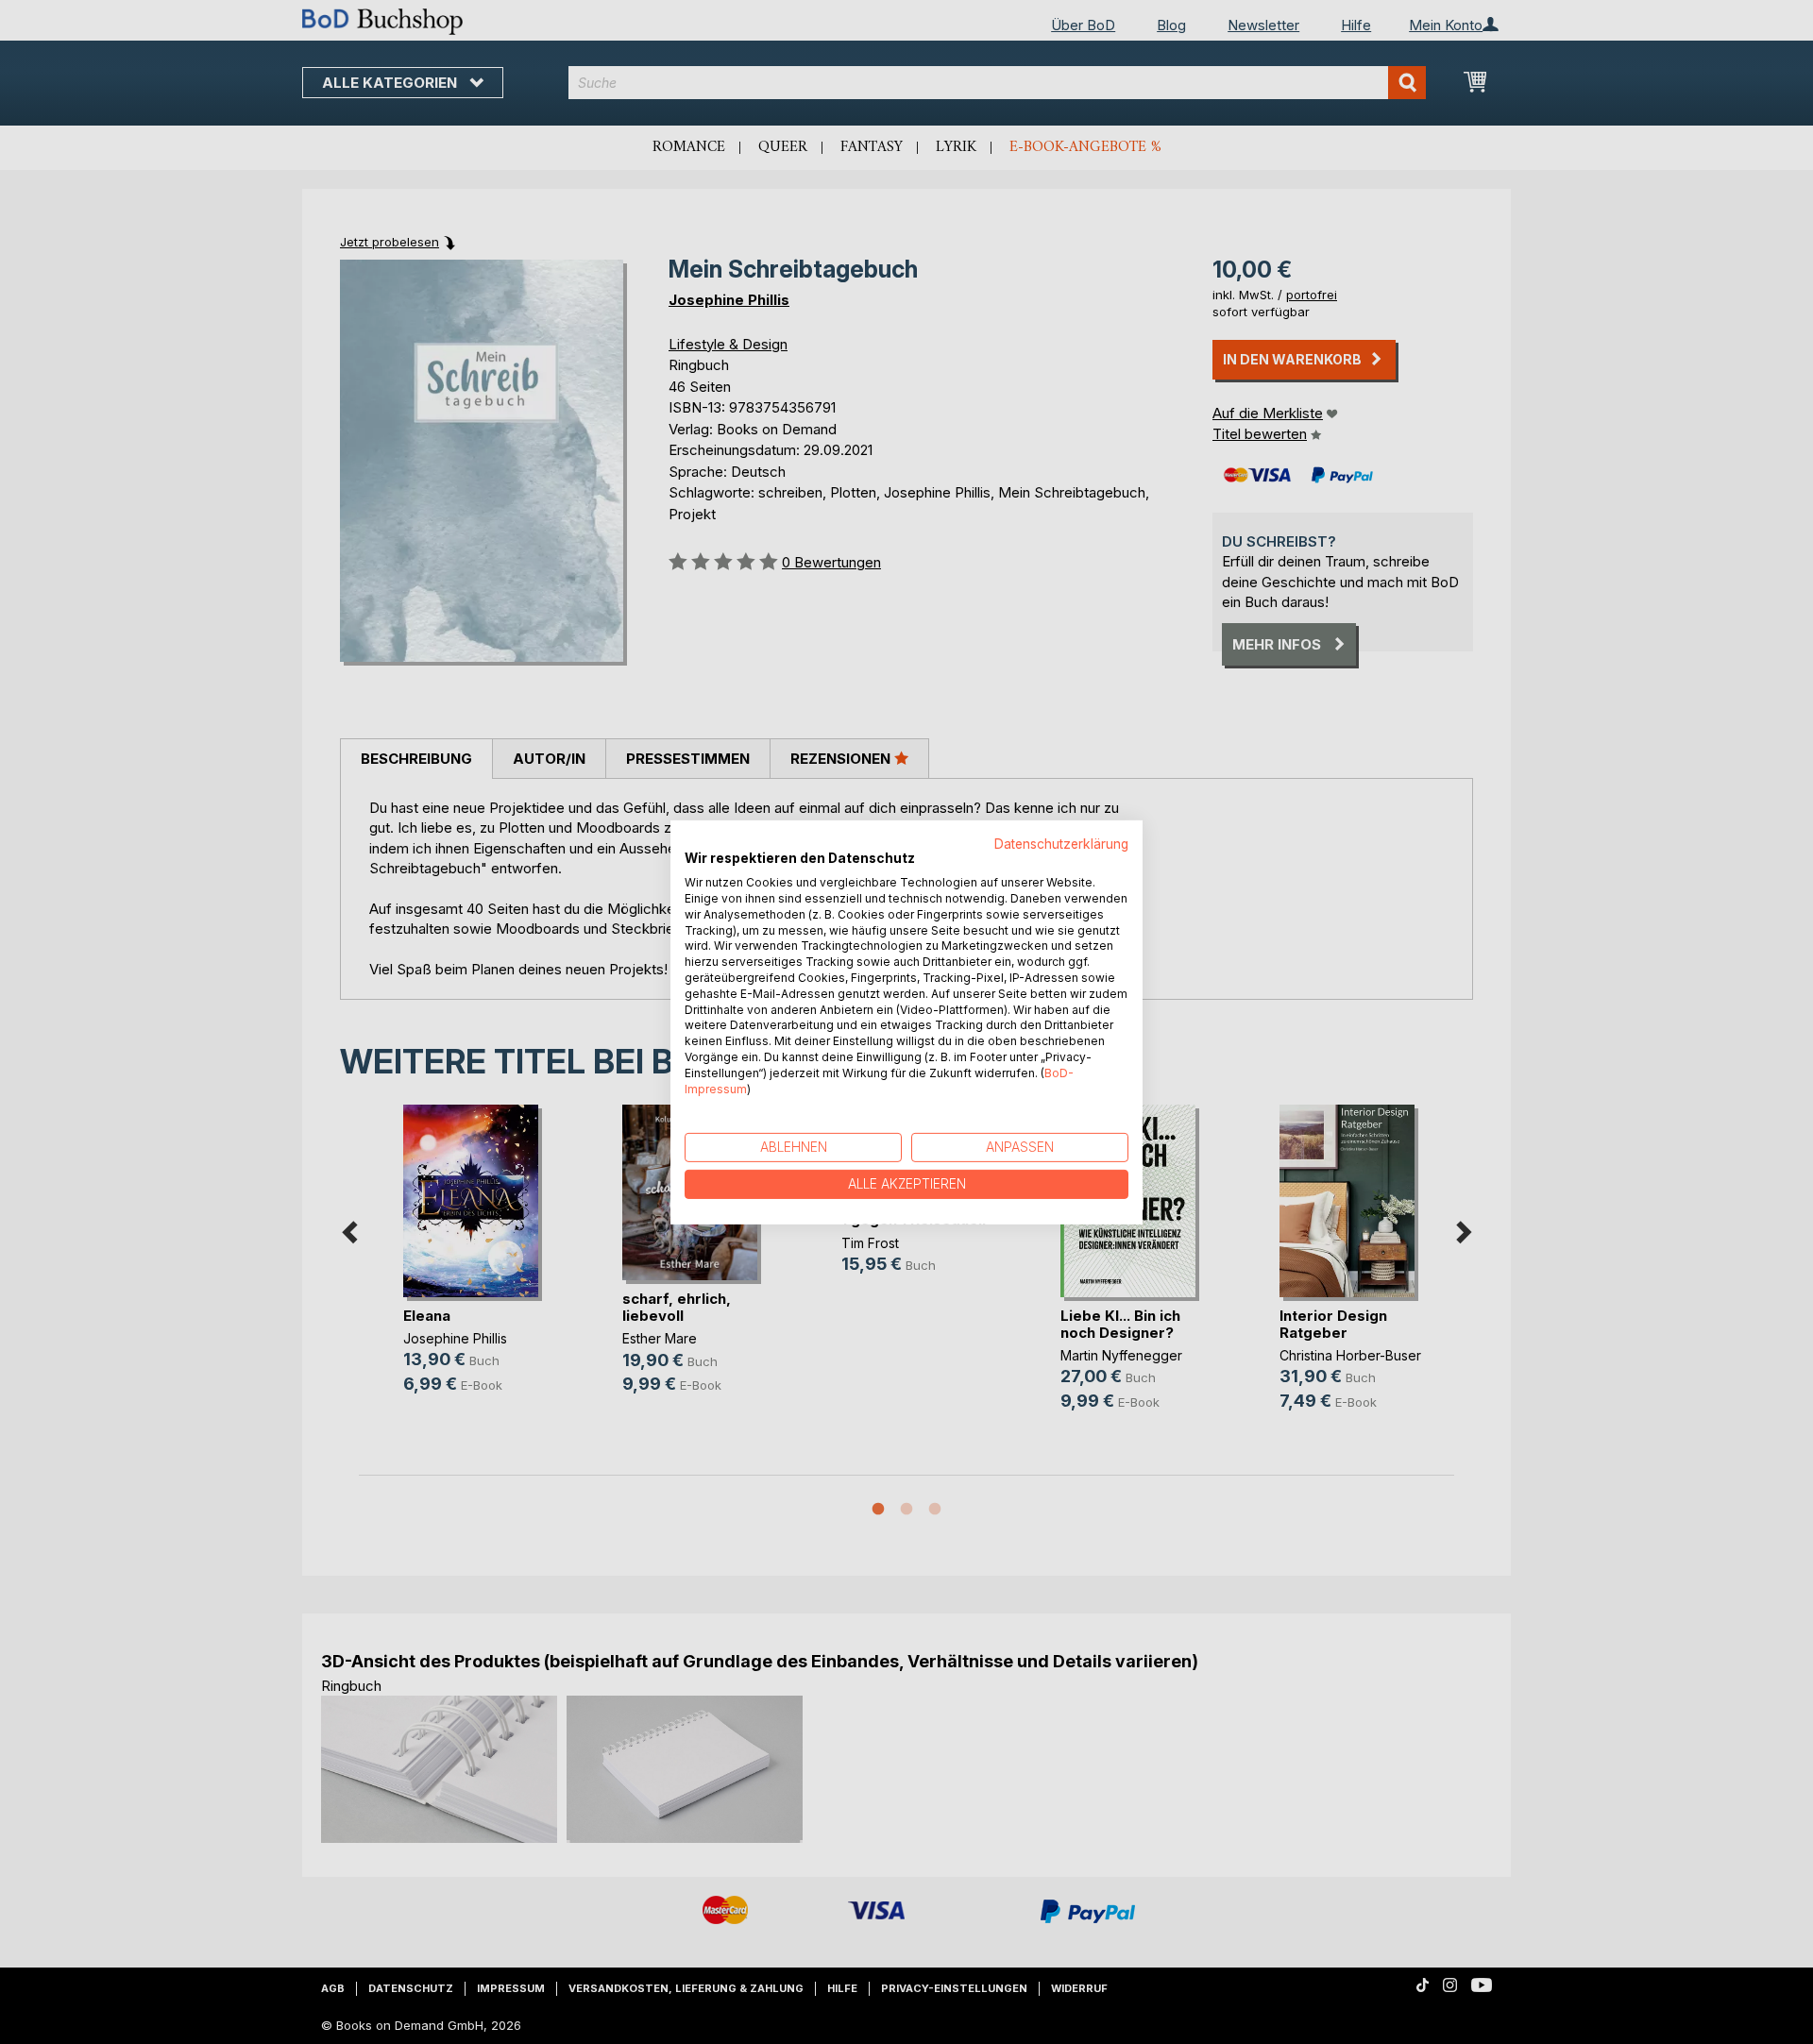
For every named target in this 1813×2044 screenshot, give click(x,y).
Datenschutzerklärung (1061, 843)
